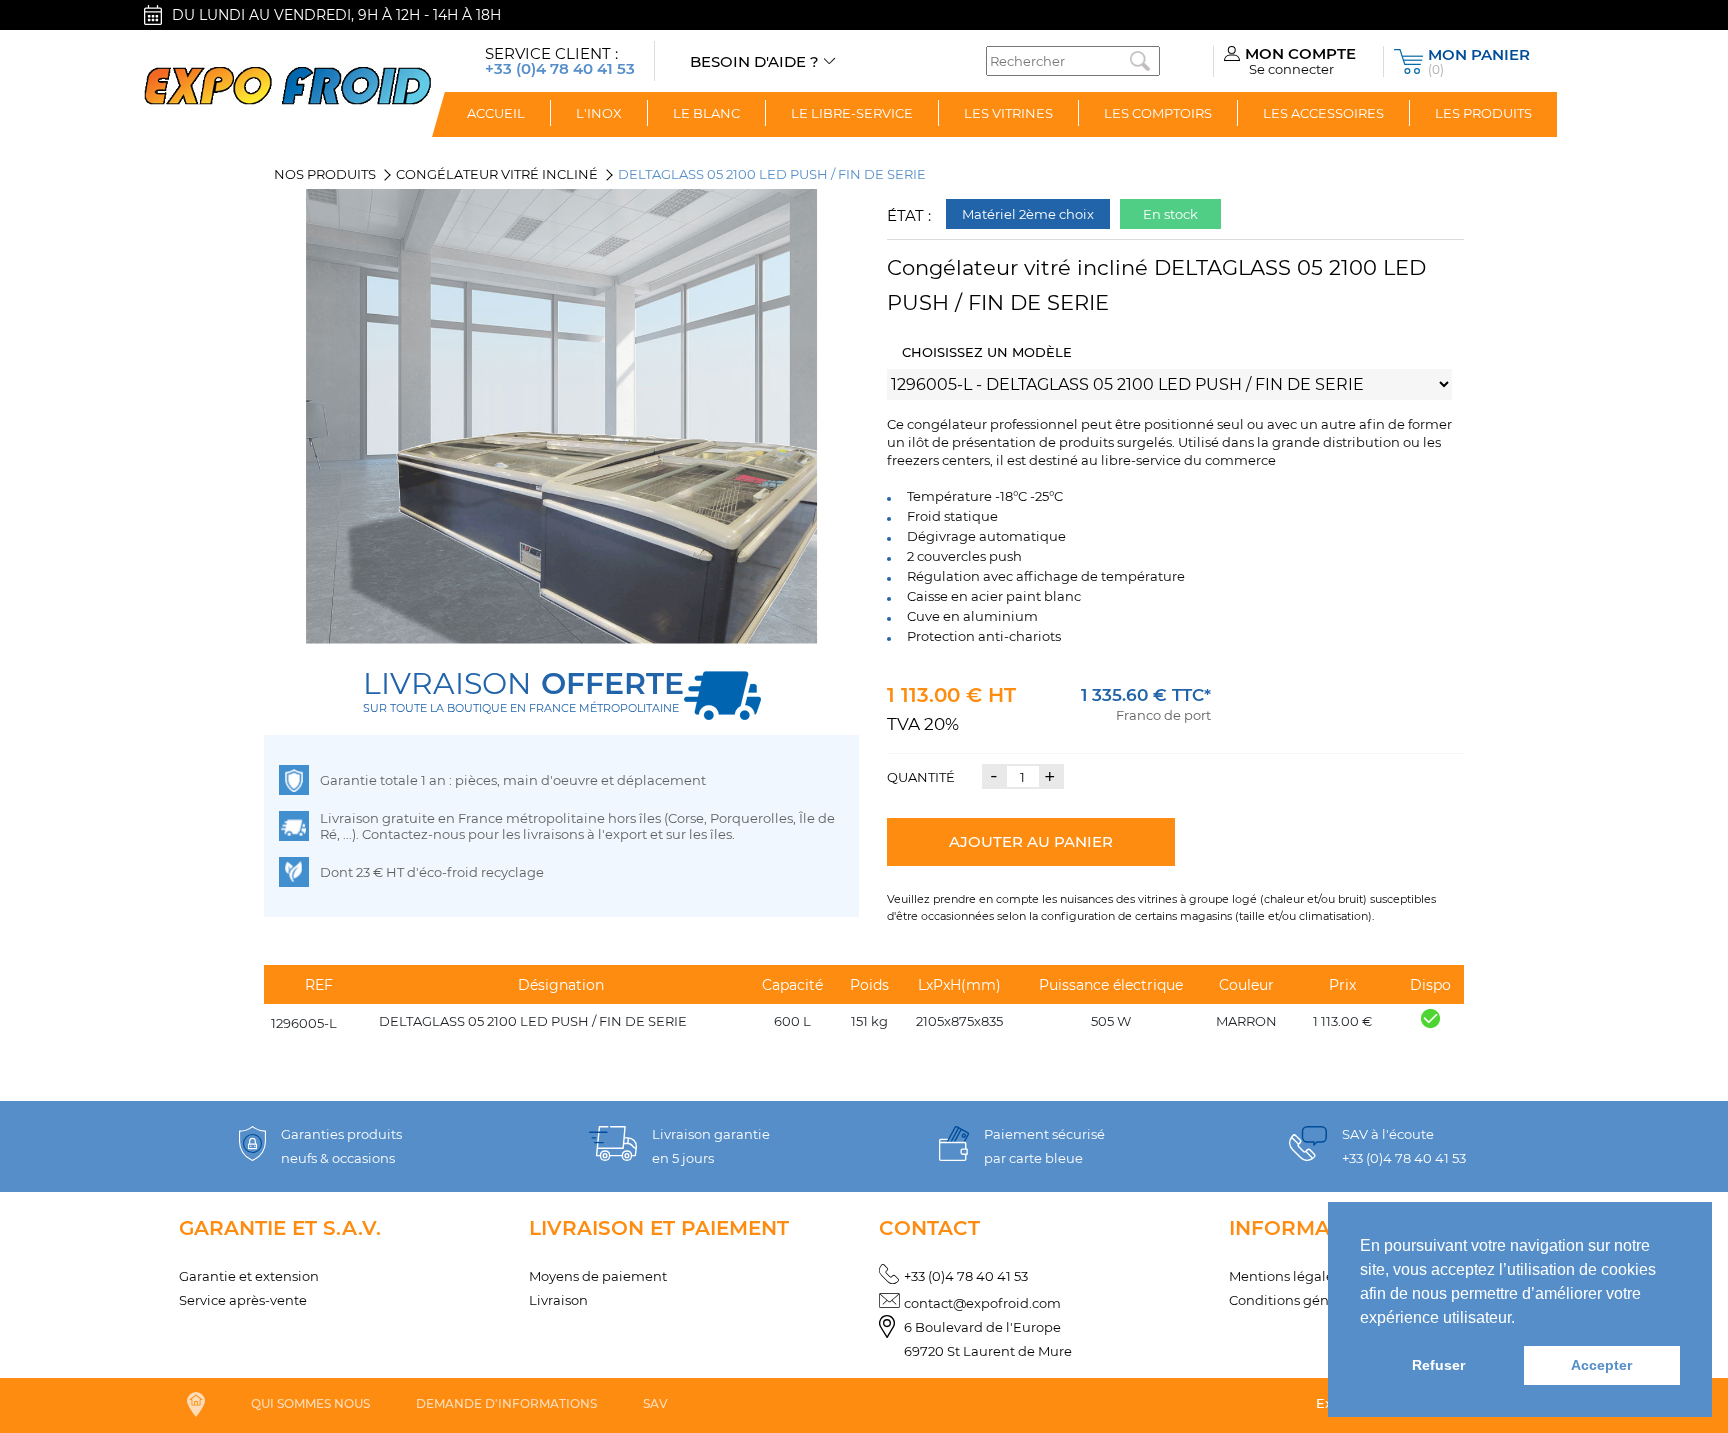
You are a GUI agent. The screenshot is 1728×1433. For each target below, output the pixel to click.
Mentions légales (1284, 1276)
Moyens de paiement (598, 1276)
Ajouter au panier (1031, 841)
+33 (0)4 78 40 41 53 (966, 1276)
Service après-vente (243, 1300)
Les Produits (1483, 113)
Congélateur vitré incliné (497, 174)
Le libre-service (852, 113)
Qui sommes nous (310, 1403)
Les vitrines (1008, 113)
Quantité (921, 777)
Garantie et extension (249, 1276)
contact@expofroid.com (982, 1303)
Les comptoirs (1158, 113)
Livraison (558, 1300)
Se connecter (1291, 69)
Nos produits (325, 174)
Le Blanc (706, 113)
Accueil (496, 113)
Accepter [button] (1601, 1365)
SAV (655, 1403)
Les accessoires (1323, 113)
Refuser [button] (1438, 1365)
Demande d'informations (506, 1403)
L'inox (599, 113)
